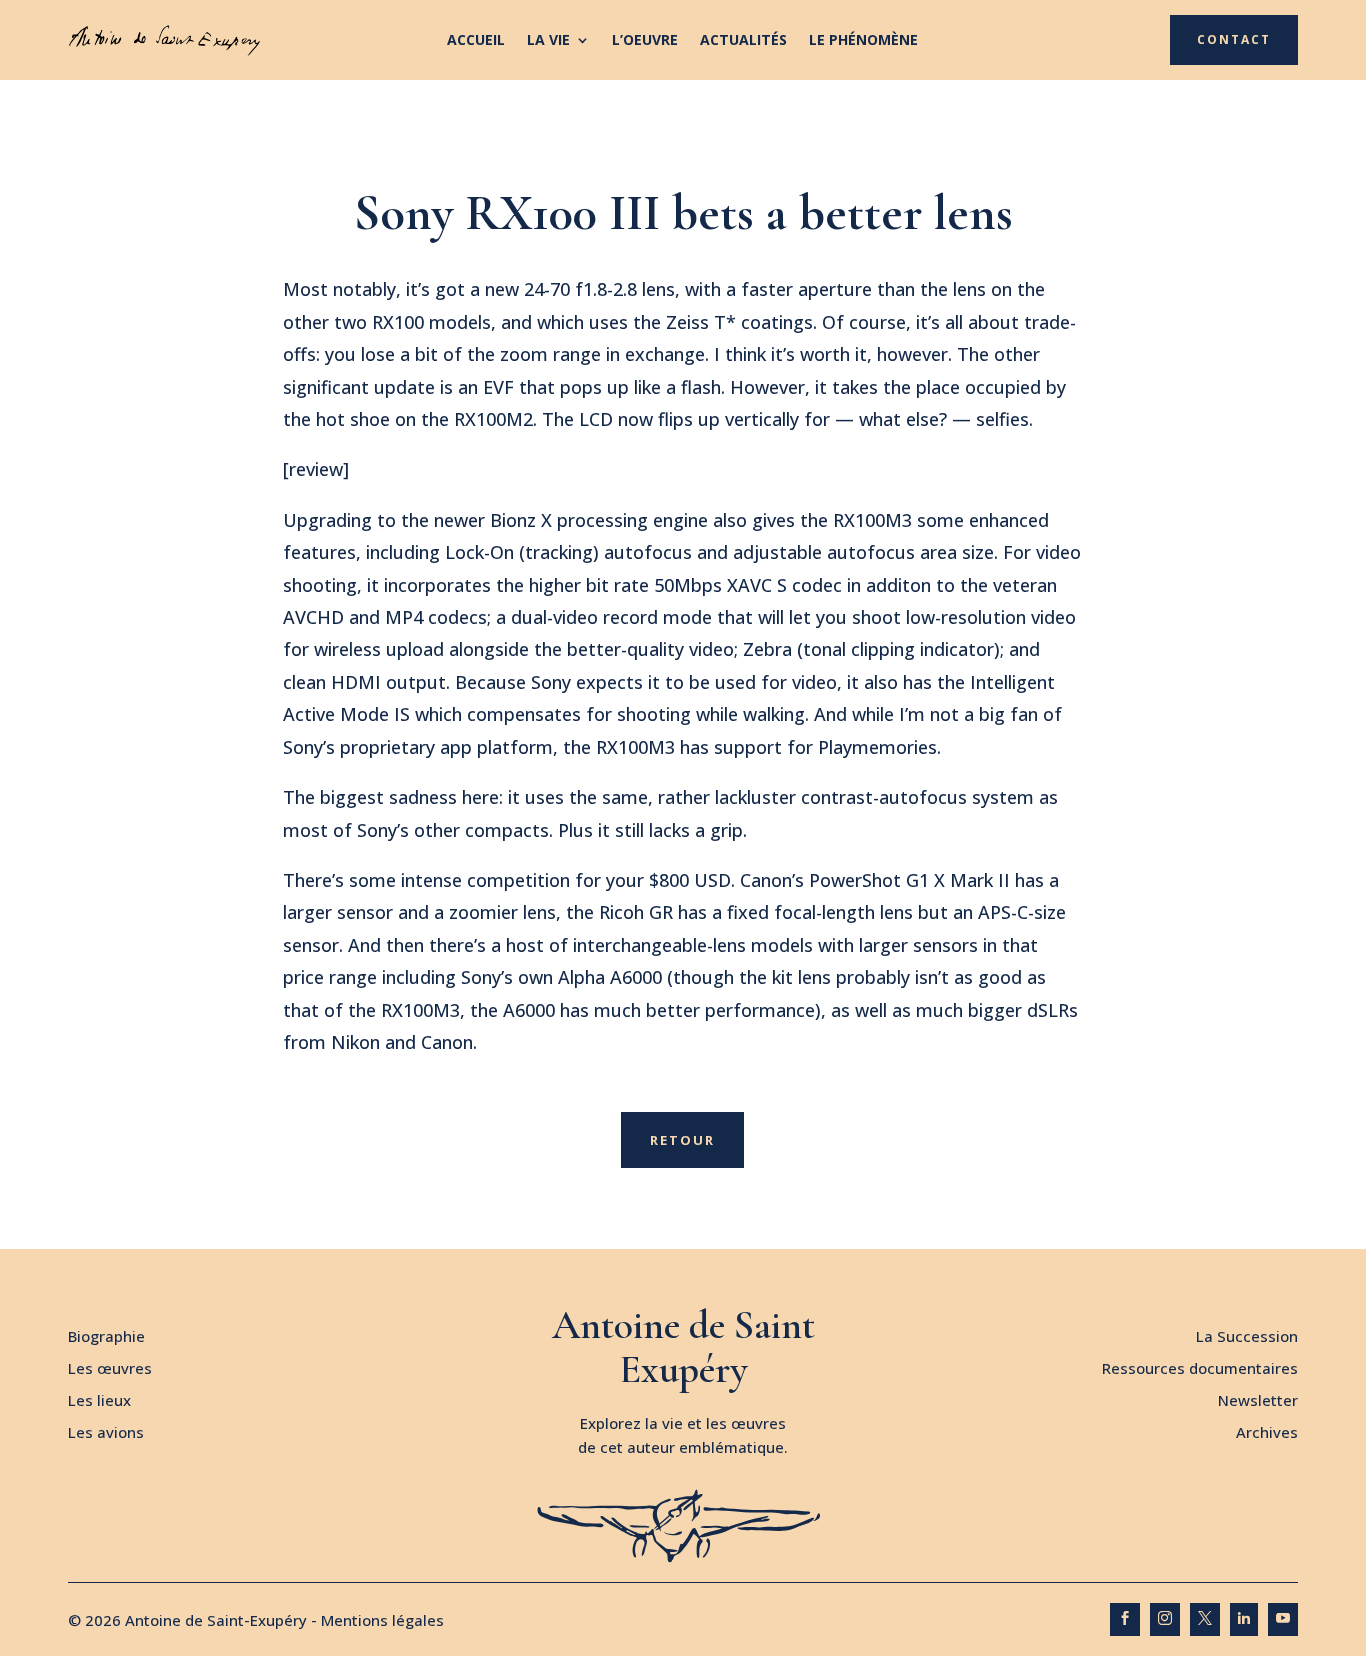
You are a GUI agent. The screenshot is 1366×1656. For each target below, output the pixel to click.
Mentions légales (382, 1620)
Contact (1234, 39)
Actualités (743, 41)
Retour (682, 1140)
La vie (548, 41)
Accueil (476, 41)
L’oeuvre (645, 41)
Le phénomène (863, 41)
